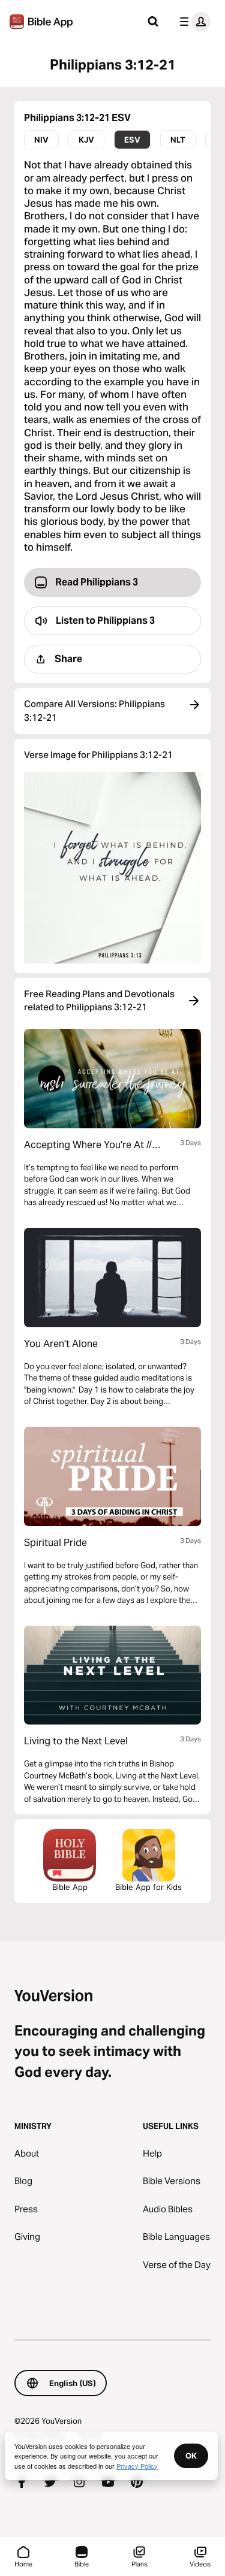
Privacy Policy (137, 2466)
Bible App (70, 1887)
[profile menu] (193, 22)
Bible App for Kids (148, 1887)
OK (191, 2456)
